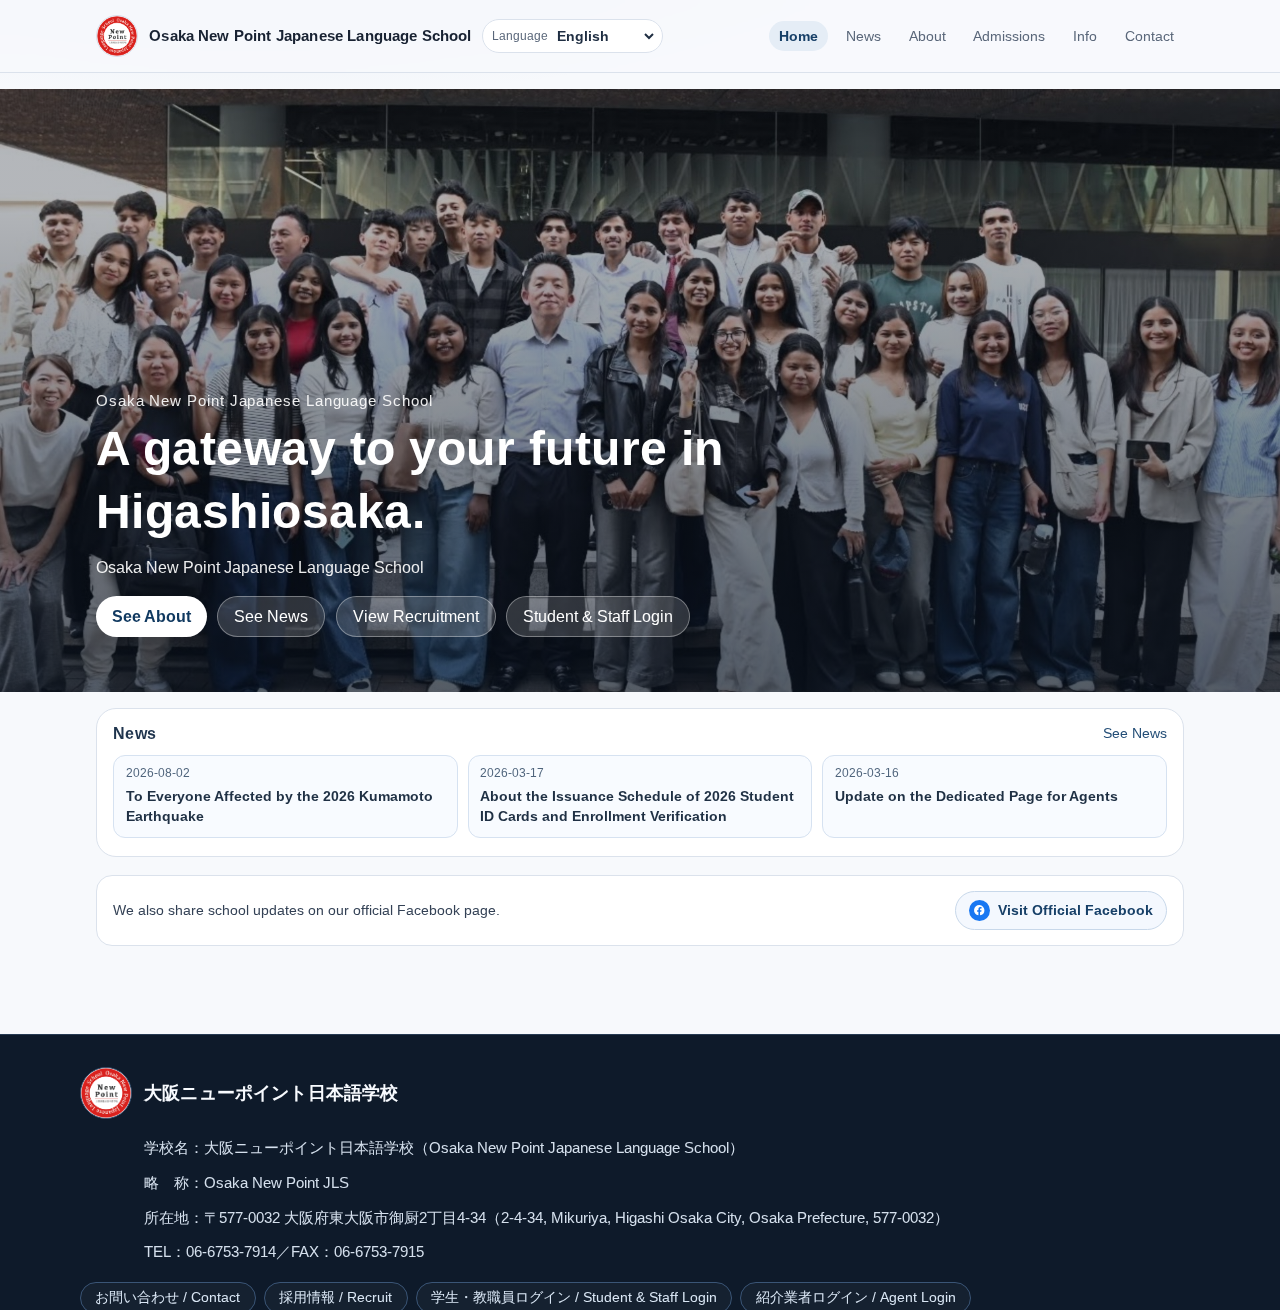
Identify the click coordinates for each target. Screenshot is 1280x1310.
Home (798, 36)
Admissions (1009, 36)
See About (151, 616)
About (927, 36)
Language (520, 36)
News (863, 36)
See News (271, 616)
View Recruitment (416, 616)
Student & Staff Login (598, 616)
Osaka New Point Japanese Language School (310, 35)
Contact (1149, 36)
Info (1085, 36)
